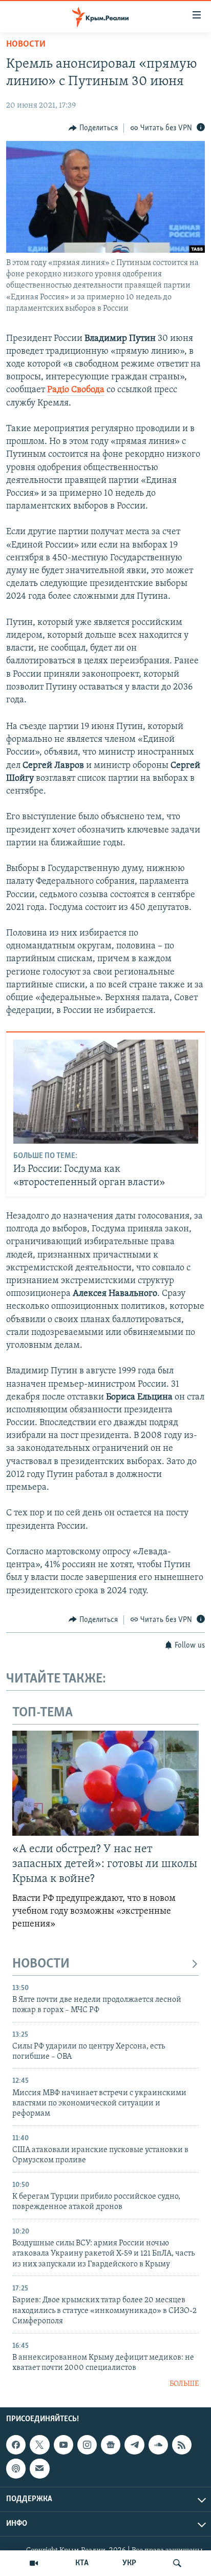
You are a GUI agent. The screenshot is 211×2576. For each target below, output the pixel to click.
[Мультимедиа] (34, 2563)
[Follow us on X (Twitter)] (39, 2445)
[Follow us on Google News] (111, 2445)
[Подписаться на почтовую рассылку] (39, 2468)
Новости (26, 45)
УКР (129, 2563)
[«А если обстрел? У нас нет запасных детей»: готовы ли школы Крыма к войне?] (105, 1783)
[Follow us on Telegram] (134, 2445)
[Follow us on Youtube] (64, 2445)
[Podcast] (16, 2468)
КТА (82, 2563)
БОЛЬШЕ (184, 2384)
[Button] (93, 128)
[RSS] (182, 2445)
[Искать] (177, 2563)
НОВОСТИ (41, 1964)
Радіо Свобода (76, 390)
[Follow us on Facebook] (16, 2445)
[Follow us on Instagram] (87, 2445)
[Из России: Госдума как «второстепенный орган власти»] (106, 1092)
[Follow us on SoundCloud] (158, 2445)
